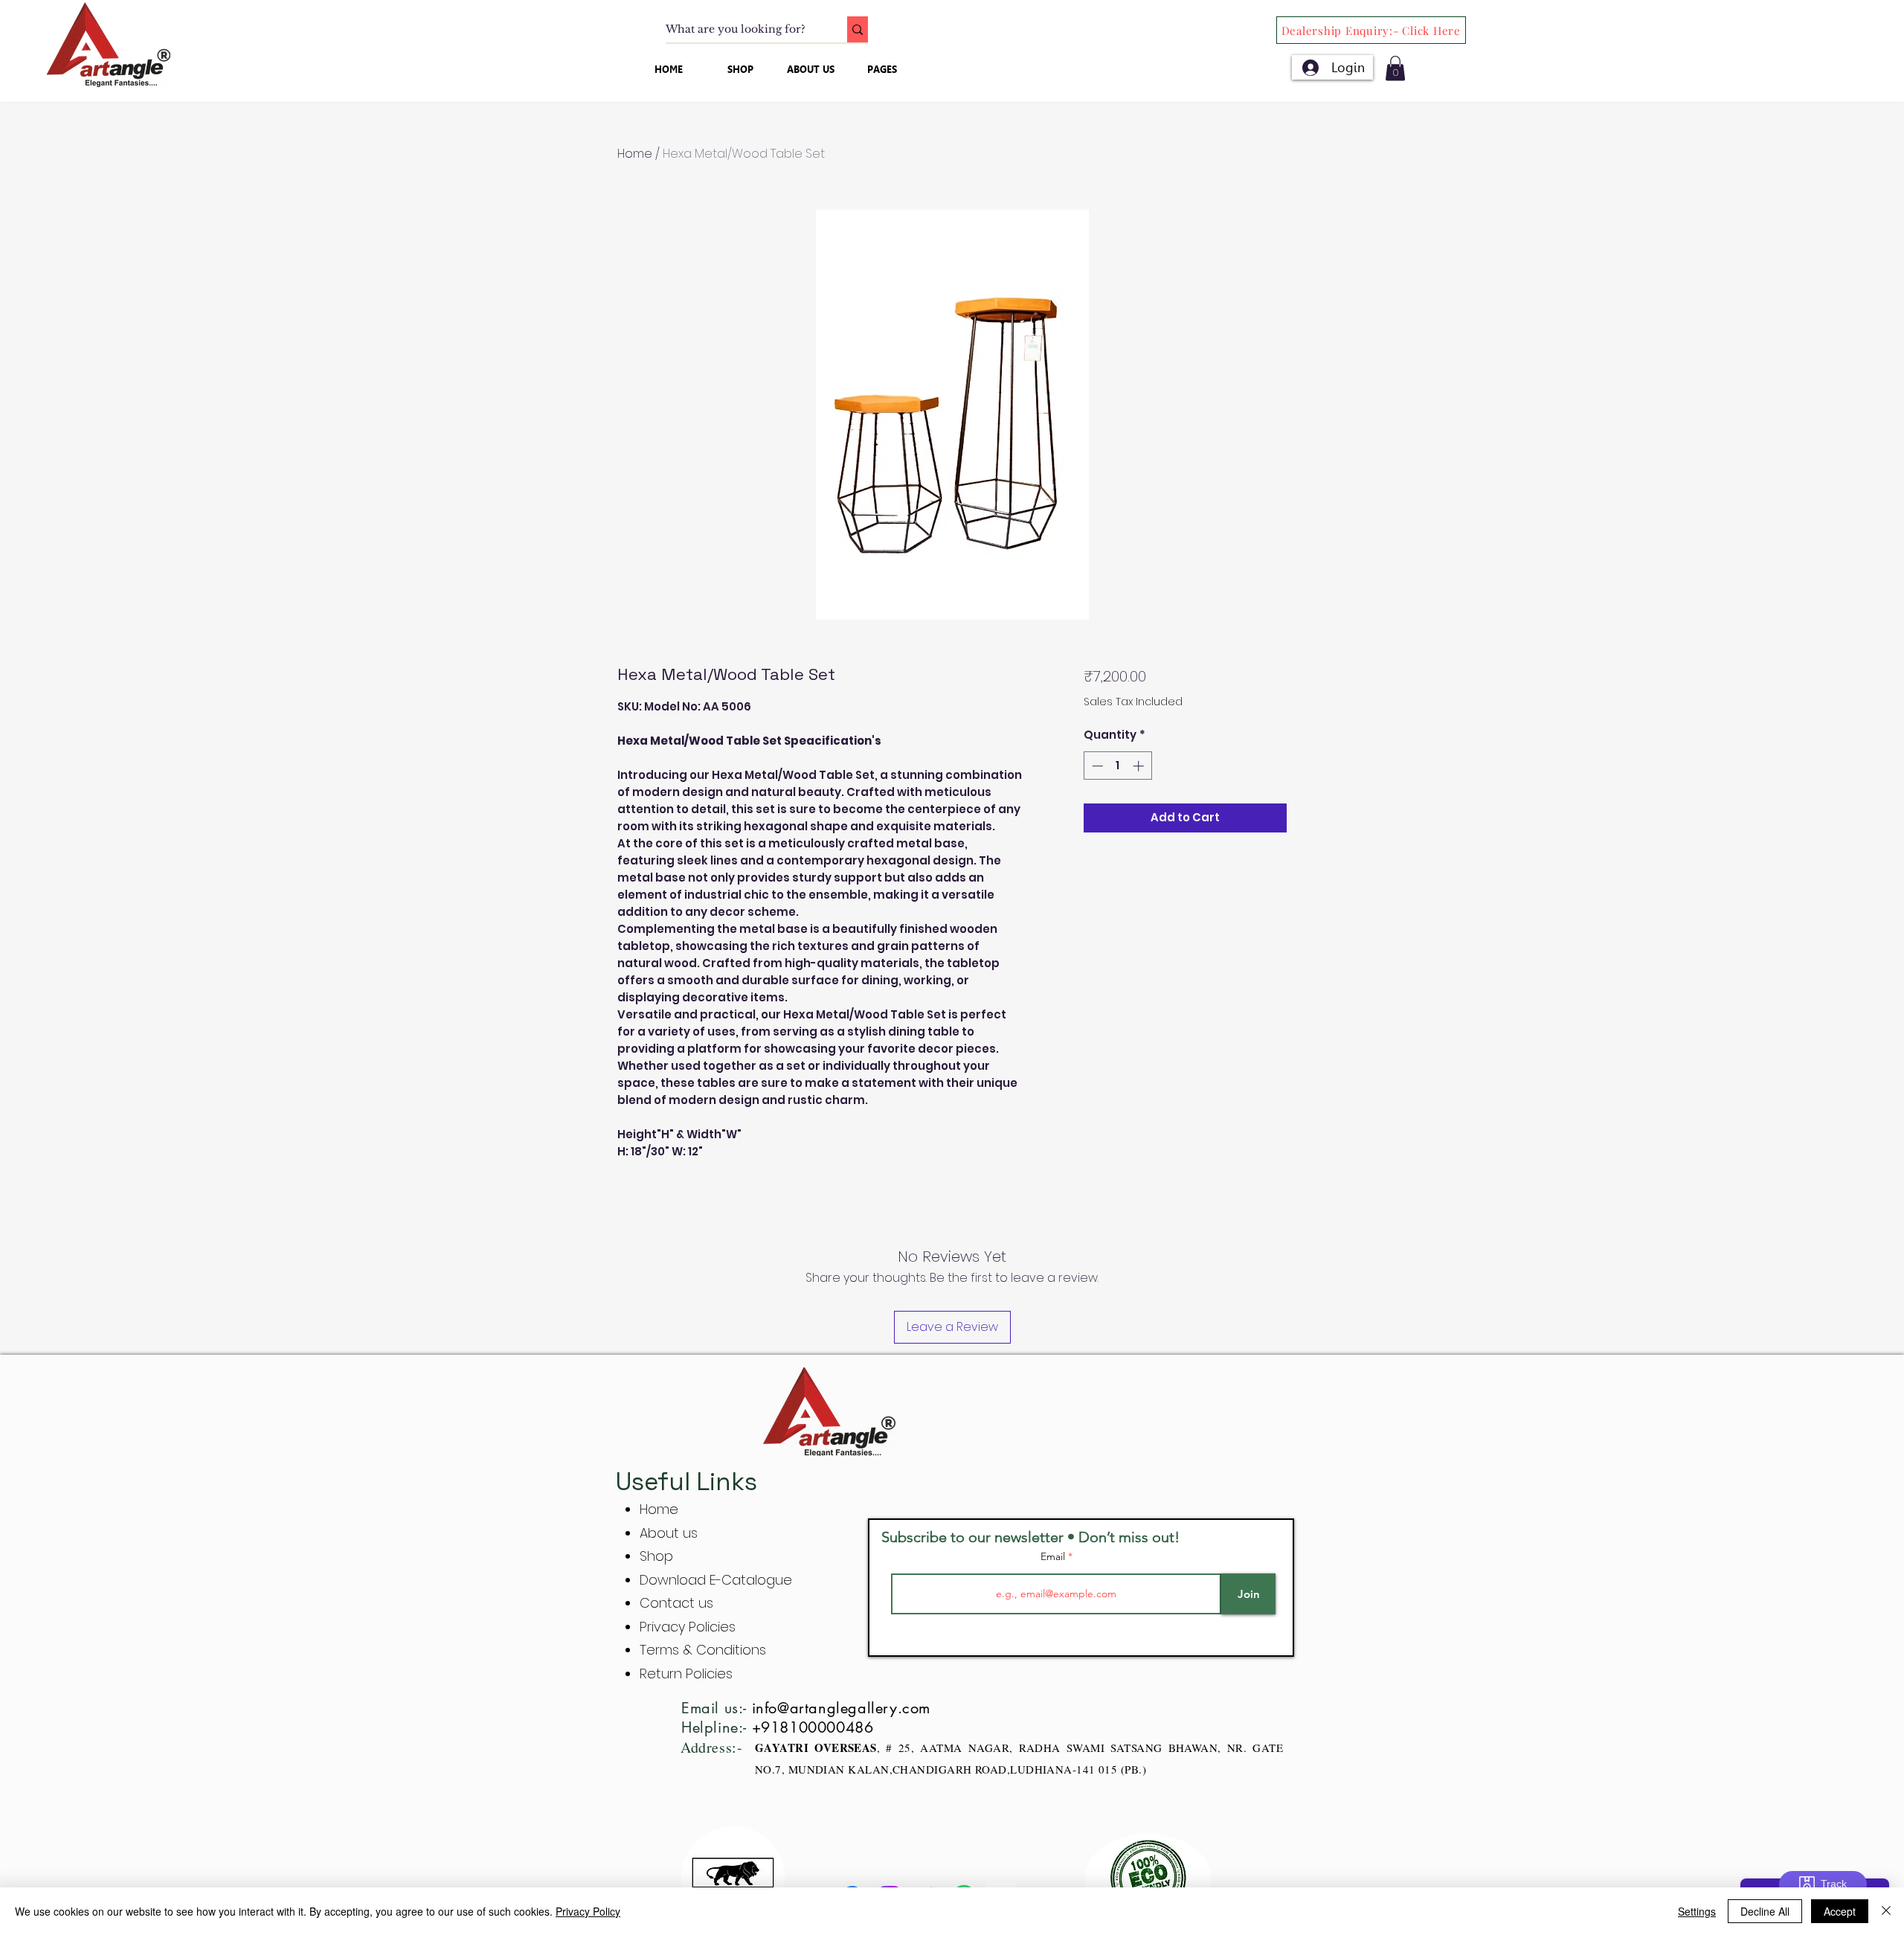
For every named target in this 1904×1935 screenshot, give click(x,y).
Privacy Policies (689, 1627)
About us (669, 1533)
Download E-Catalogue (716, 1580)
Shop (656, 1556)
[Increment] (1140, 766)
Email (1054, 1556)
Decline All (1765, 1911)
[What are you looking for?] (858, 29)
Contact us (676, 1603)
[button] (1395, 68)
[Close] (1886, 1911)
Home (635, 154)
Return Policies (686, 1674)
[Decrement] (1096, 766)
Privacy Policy (588, 1911)
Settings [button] (1697, 1911)
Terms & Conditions (703, 1650)
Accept (1840, 1911)
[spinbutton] (1117, 766)
